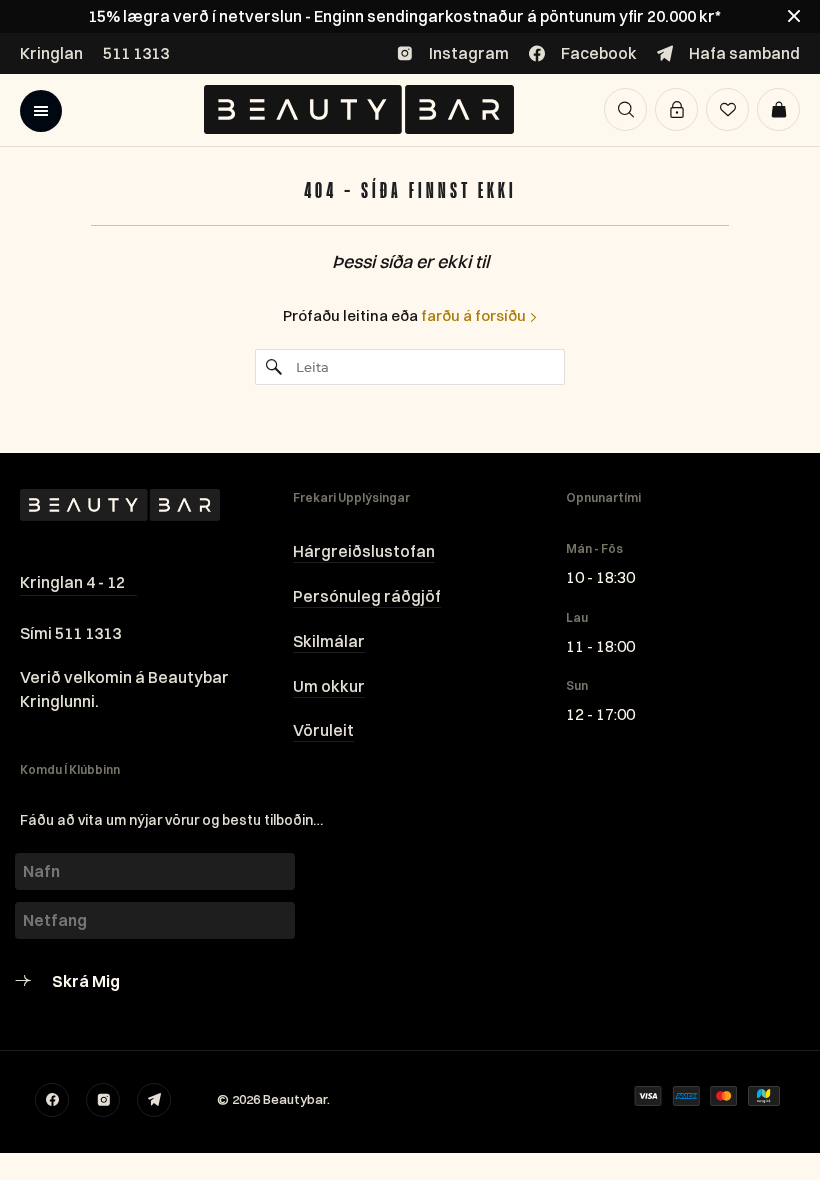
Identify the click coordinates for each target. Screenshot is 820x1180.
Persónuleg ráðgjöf (367, 596)
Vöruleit (323, 730)
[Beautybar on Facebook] (52, 1100)
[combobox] (409, 367)
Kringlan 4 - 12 (72, 582)
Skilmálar (329, 641)
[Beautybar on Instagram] (103, 1100)
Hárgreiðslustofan (364, 551)
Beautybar (295, 1099)
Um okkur (329, 686)
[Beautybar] (359, 109)
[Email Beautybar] (154, 1100)
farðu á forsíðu (475, 315)
